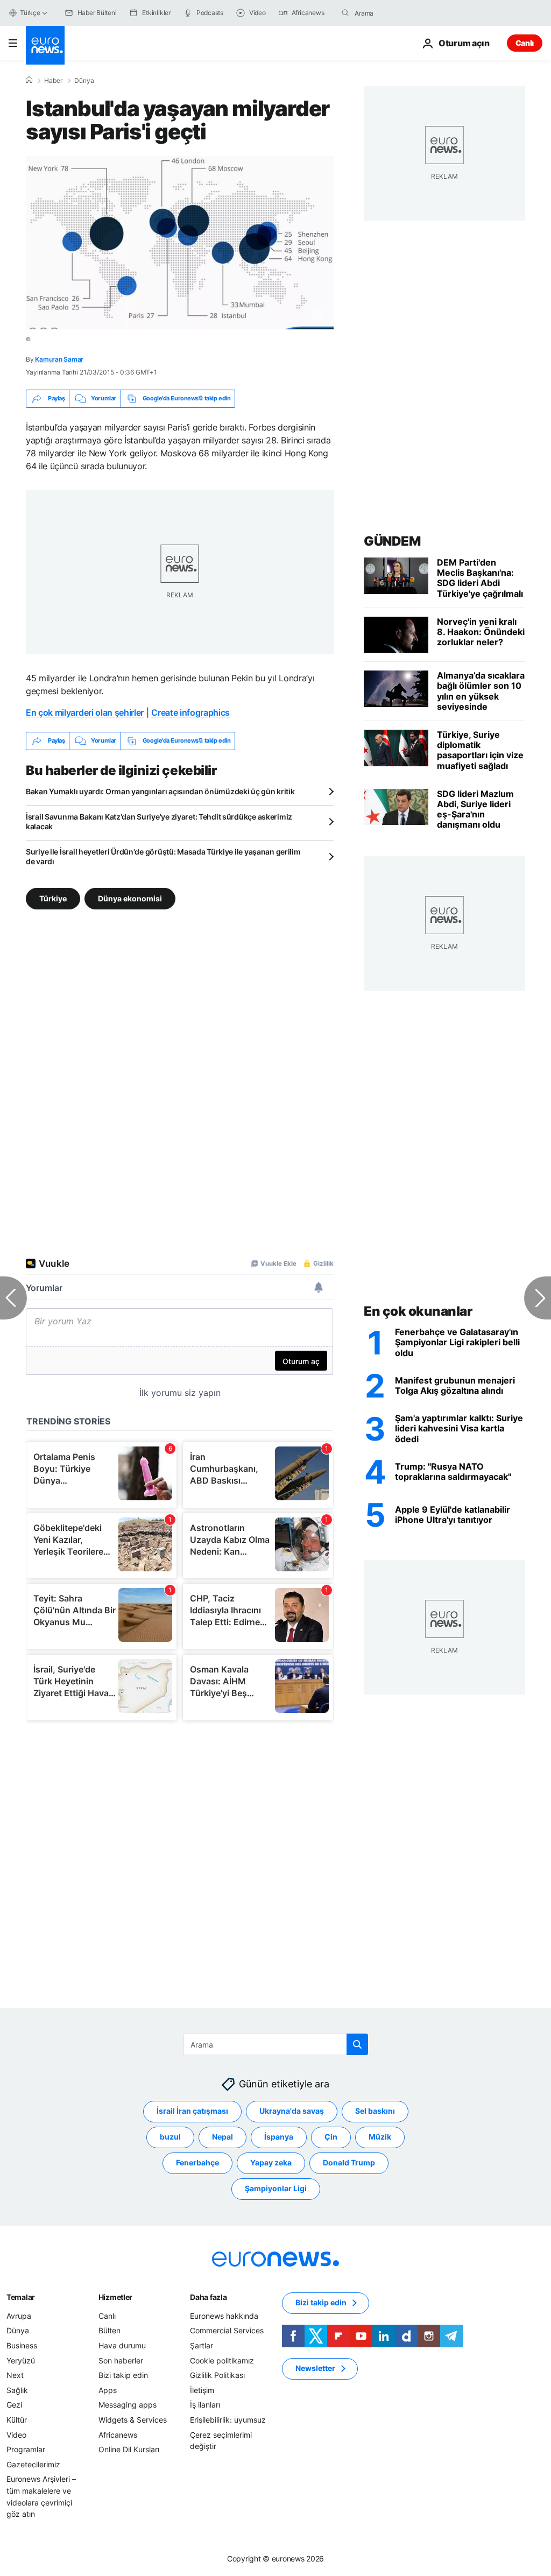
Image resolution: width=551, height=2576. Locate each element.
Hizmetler (115, 2296)
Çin (331, 2137)
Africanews (118, 2434)
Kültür (17, 2419)
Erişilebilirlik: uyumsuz (228, 2419)
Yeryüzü (21, 2360)
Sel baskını (375, 2111)
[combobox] (400, 13)
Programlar (26, 2449)
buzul (170, 2137)
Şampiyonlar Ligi (276, 2188)
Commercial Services (227, 2330)
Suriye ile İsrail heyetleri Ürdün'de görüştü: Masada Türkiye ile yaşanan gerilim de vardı (163, 856)
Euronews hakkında (224, 2315)
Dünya (84, 81)
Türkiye (53, 898)
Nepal (222, 2137)
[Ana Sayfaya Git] (45, 45)
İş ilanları (205, 2405)
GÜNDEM (392, 541)
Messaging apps (128, 2405)
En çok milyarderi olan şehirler (85, 712)
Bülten (110, 2330)
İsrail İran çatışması (192, 2111)
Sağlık (17, 2390)
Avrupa (19, 2315)
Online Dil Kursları (129, 2449)
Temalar (21, 2296)
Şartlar (202, 2345)
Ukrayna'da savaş (292, 2111)
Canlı (525, 43)
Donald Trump (349, 2162)
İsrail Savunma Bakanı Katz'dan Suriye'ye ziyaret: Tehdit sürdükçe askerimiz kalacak (159, 821)
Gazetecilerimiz (33, 2464)
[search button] (345, 13)
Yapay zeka (271, 2162)
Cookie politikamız (222, 2360)
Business (22, 2345)
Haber (53, 81)
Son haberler (121, 2360)
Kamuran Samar (59, 359)
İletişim (202, 2390)
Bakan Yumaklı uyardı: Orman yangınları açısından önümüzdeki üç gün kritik (160, 791)
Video (16, 2434)
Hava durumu (122, 2345)
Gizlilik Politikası (217, 2375)
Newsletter (315, 2368)
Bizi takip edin (123, 2375)
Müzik (380, 2137)
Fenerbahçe (197, 2162)
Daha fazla (208, 2296)
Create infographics (190, 712)
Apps (108, 2390)
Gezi (14, 2405)
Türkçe (30, 13)
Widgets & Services (133, 2419)
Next (15, 2375)
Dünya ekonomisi (130, 898)
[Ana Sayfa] (29, 80)
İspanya (279, 2137)
